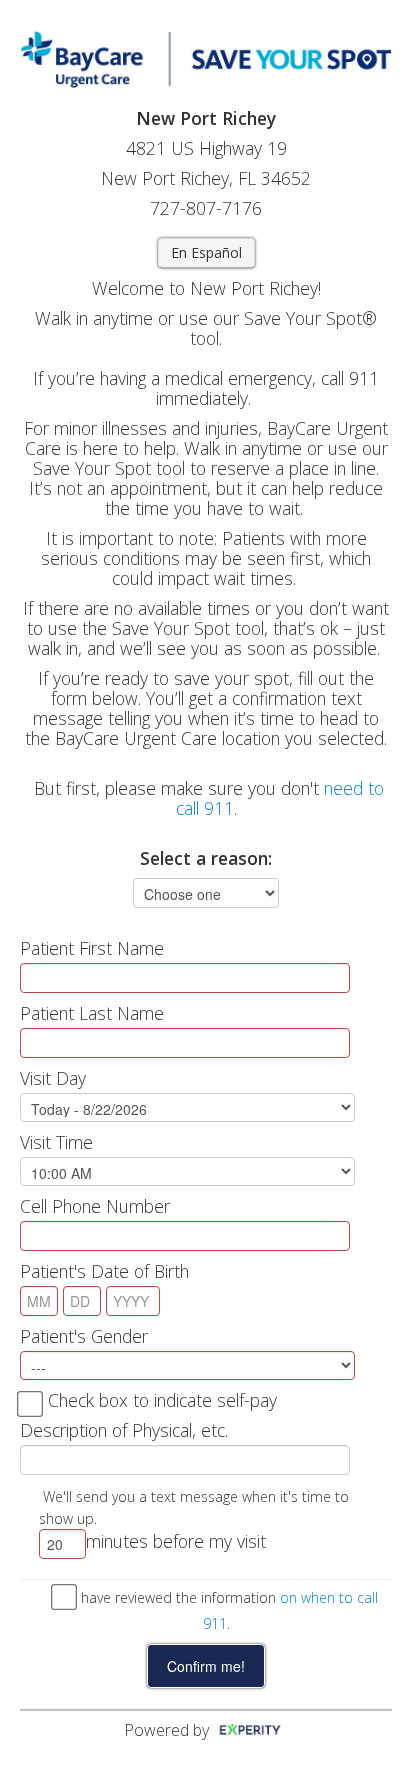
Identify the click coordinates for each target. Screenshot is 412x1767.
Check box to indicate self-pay (162, 1400)
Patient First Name (92, 948)
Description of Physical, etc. (124, 1430)
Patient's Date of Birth (104, 1271)
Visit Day (53, 1078)
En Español (206, 252)
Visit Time (56, 1142)
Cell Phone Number (95, 1206)
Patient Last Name (92, 1013)
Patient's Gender (84, 1336)
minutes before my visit (176, 1541)
